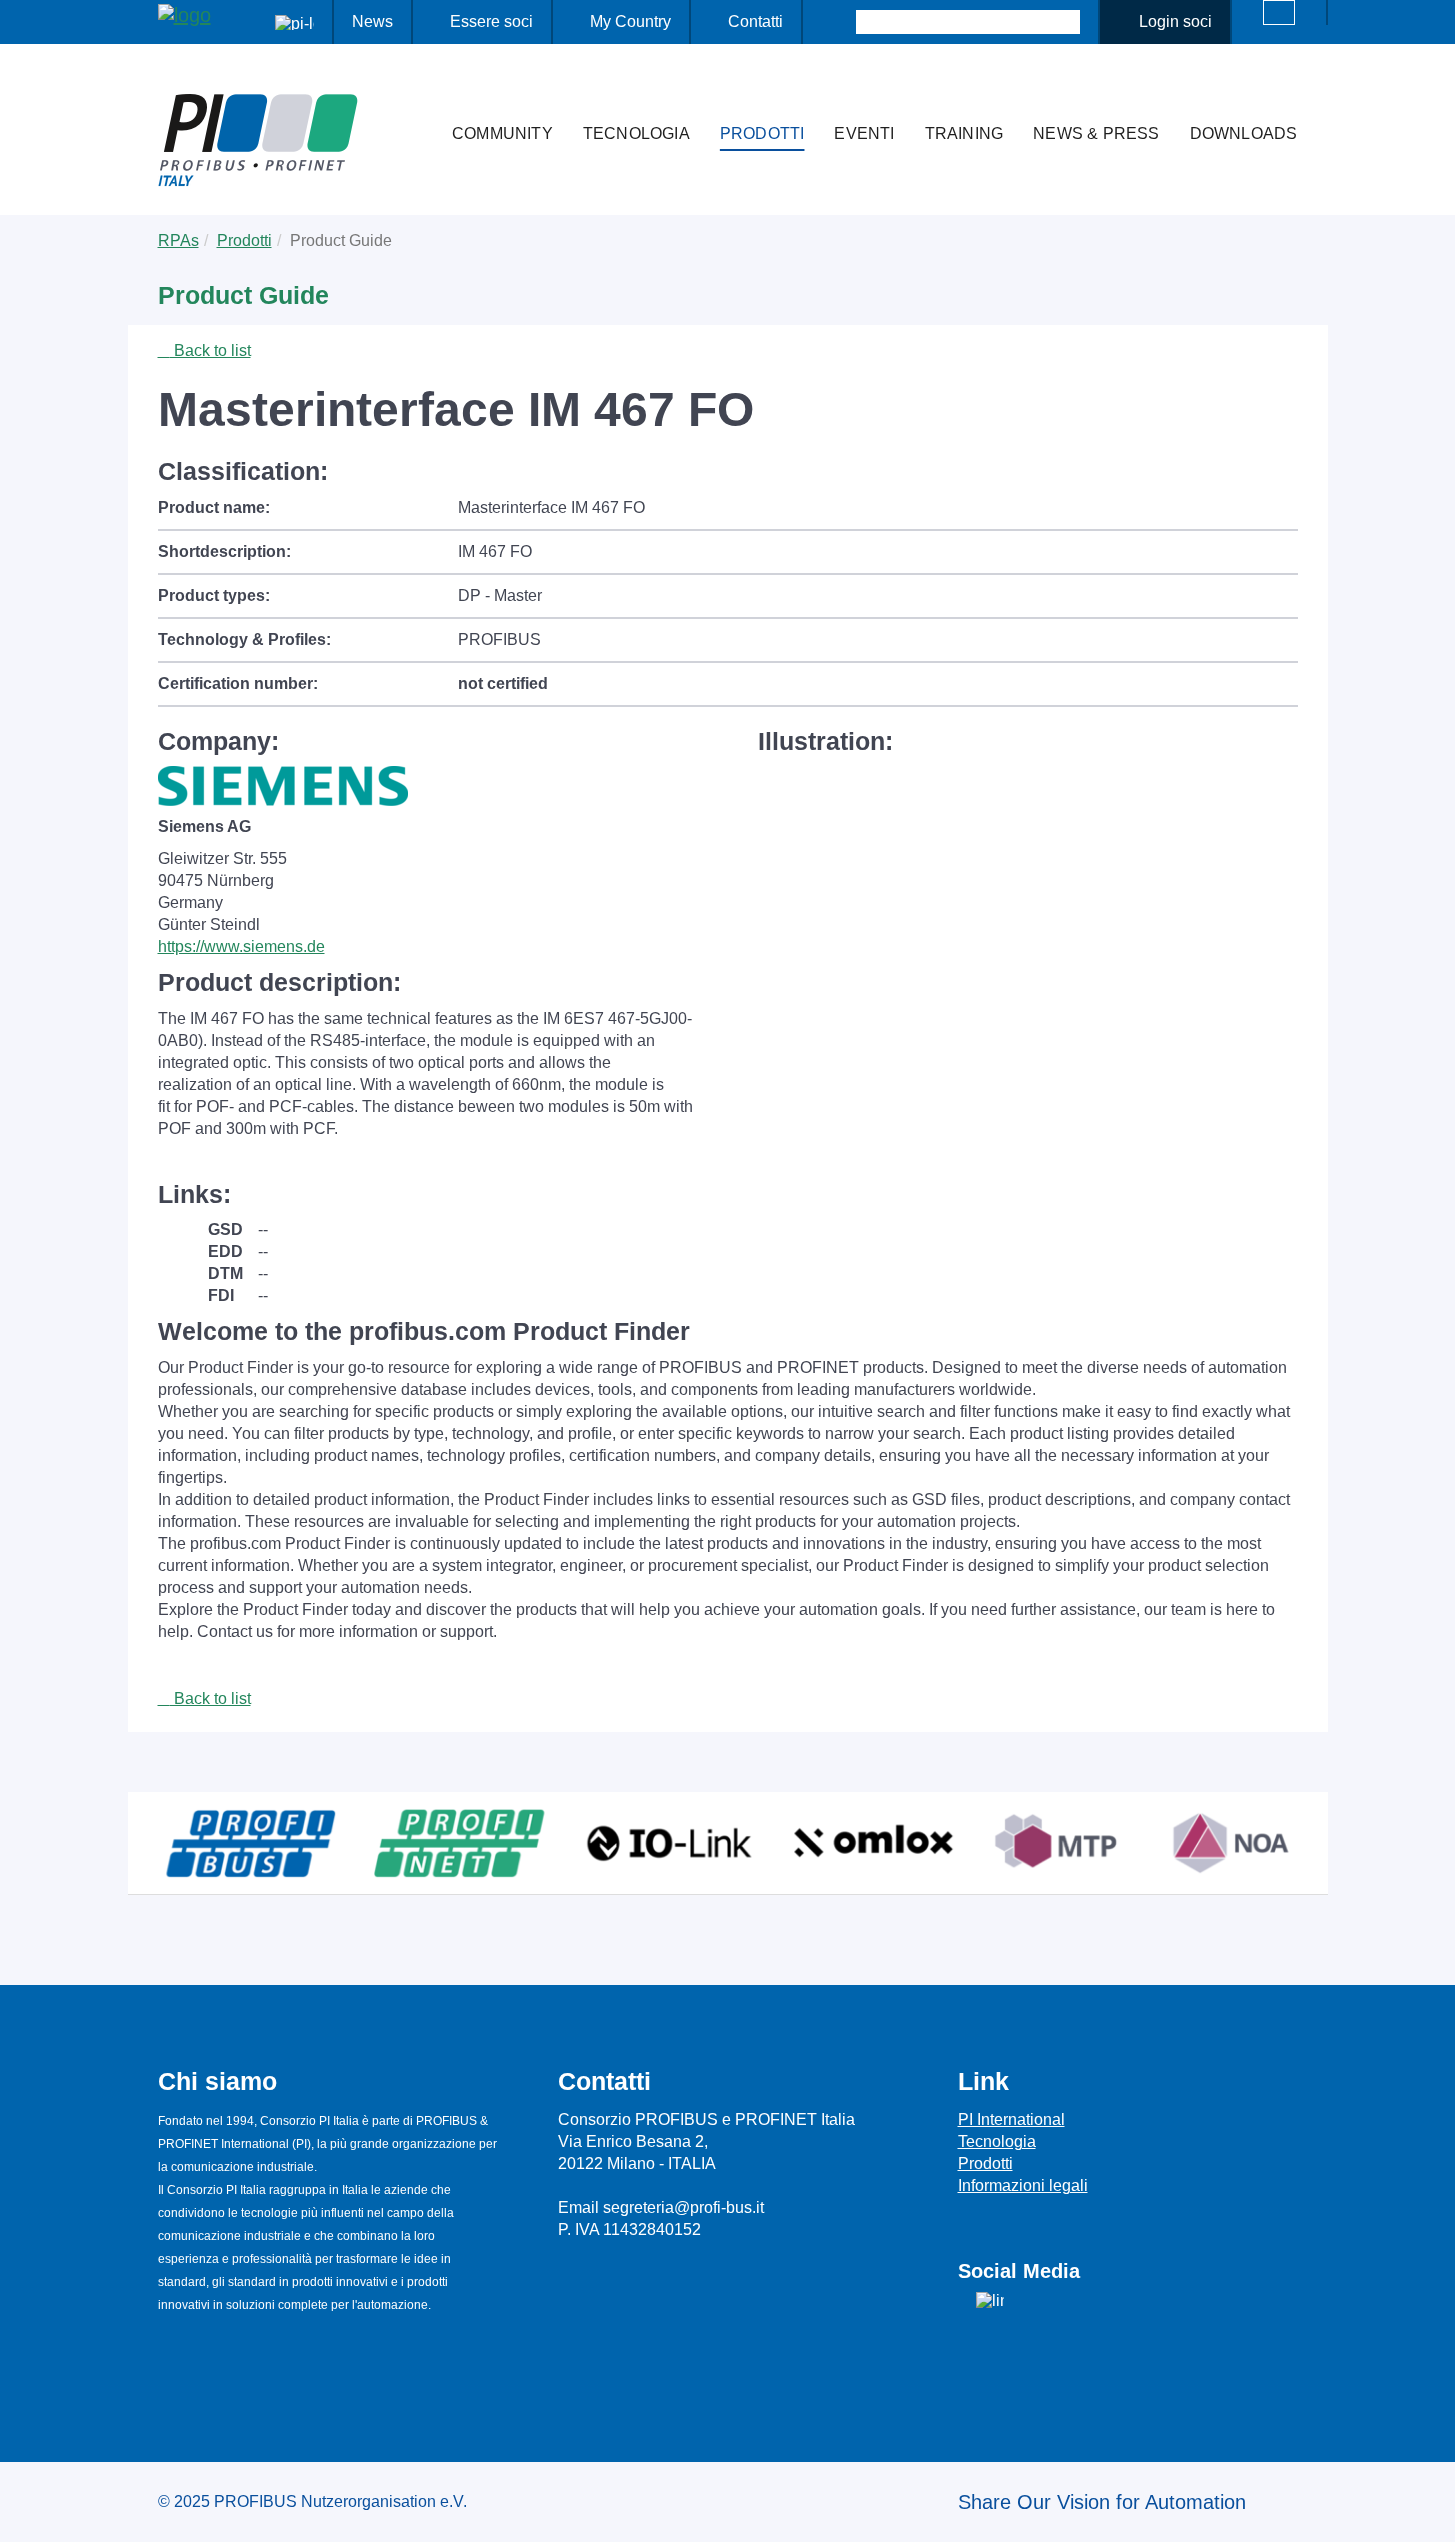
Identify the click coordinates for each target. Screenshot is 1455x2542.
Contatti (755, 21)
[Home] (416, 94)
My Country (630, 21)
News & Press (1096, 133)
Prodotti (762, 133)
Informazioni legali (1023, 2185)
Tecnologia (636, 133)
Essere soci (491, 21)
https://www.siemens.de (241, 946)
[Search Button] (838, 22)
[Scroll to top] (1429, 2511)
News (372, 21)
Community (502, 133)
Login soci (1175, 21)
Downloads (1244, 133)
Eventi (864, 133)
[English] (1279, 12)
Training (964, 133)
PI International (1011, 2119)
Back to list (210, 350)
